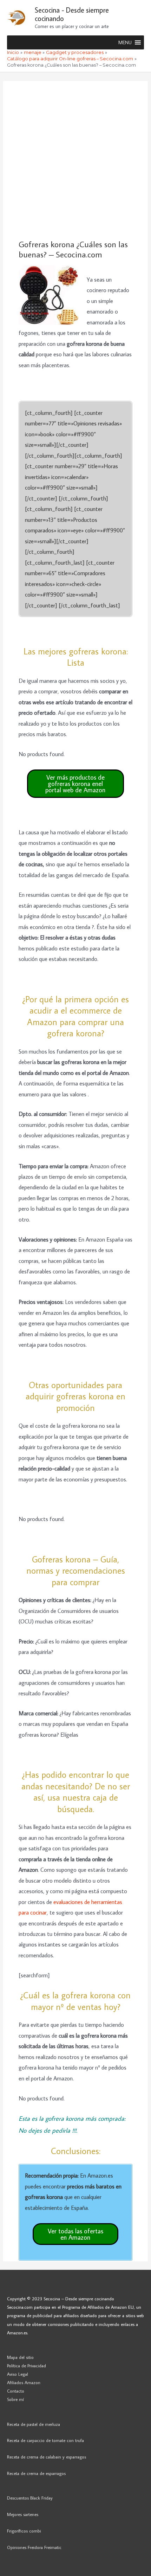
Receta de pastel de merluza (34, 2424)
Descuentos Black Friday (30, 2498)
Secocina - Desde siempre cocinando (72, 14)
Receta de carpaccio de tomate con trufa (45, 2440)
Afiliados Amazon (24, 2382)
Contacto (16, 2391)
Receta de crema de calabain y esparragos (47, 2457)
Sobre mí (15, 2399)
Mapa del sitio (20, 2357)
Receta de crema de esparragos (36, 2473)
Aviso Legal (18, 2374)
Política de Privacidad (27, 2366)
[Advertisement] (75, 160)
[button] (125, 42)
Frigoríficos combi (24, 2531)
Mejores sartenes (23, 2514)
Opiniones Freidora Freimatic (34, 2547)
